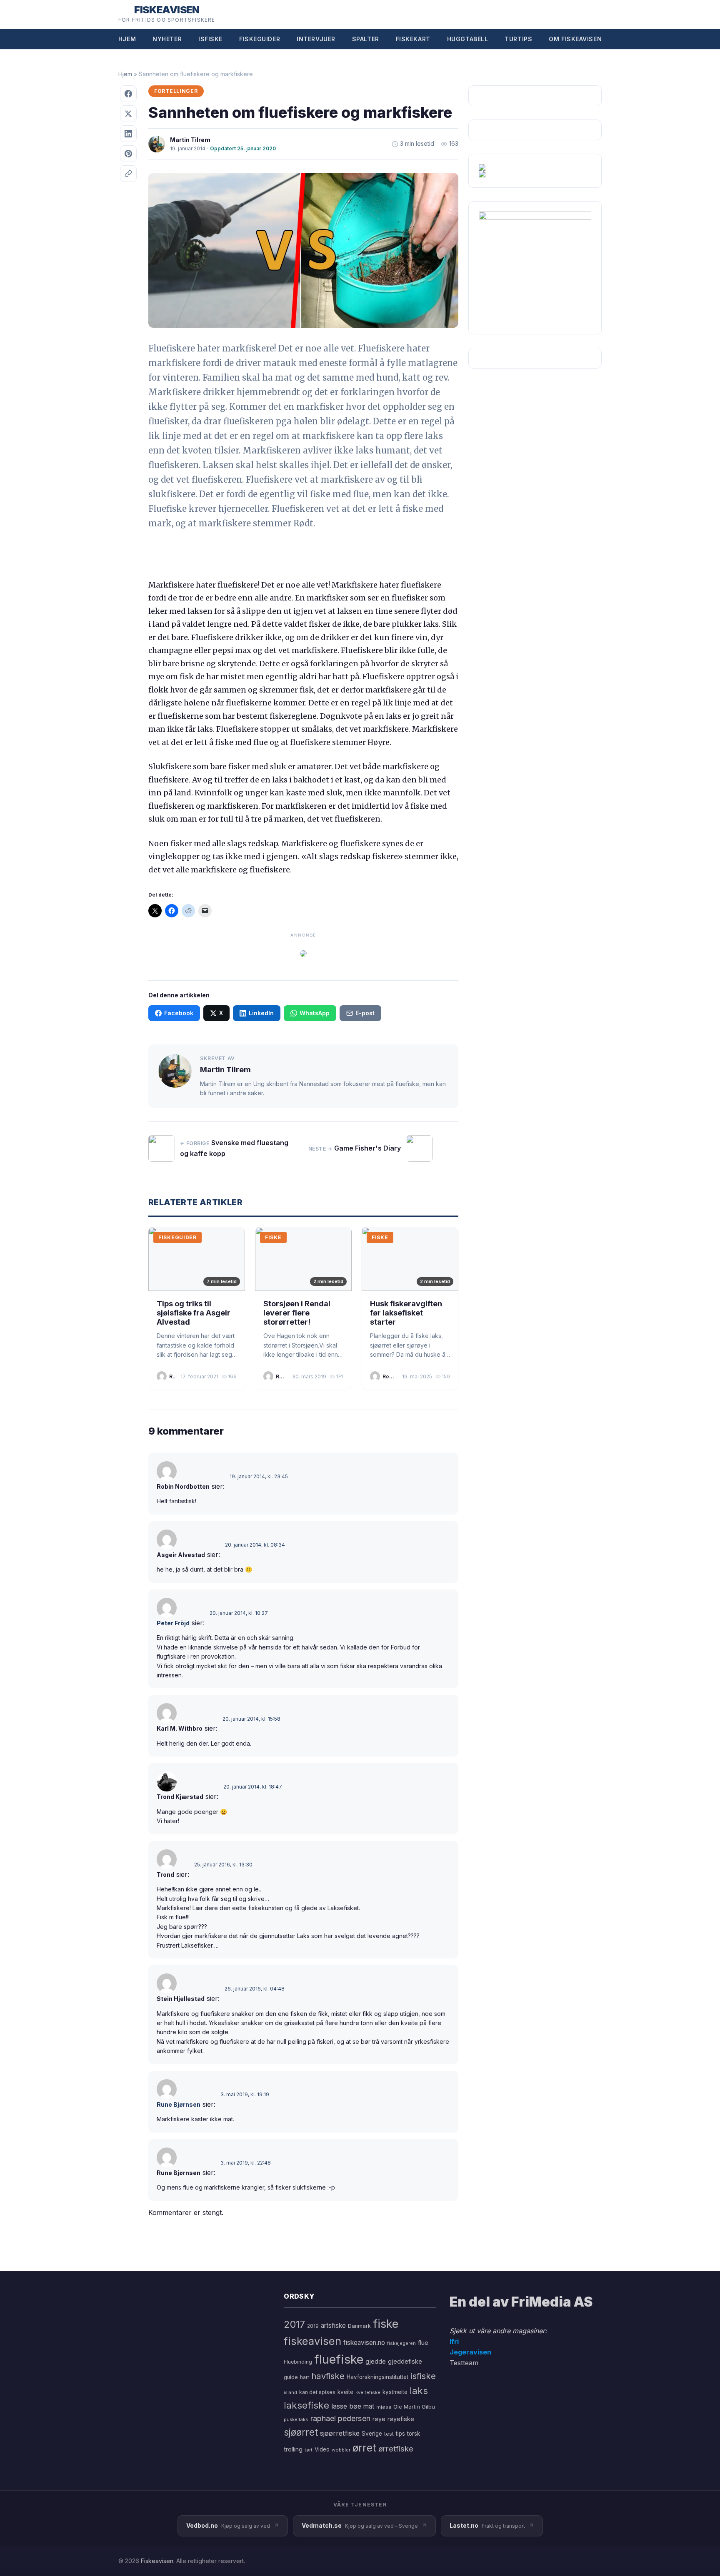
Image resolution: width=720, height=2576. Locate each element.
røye (379, 2419)
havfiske (328, 2376)
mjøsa (384, 2407)
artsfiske (333, 2326)
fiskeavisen (312, 2341)
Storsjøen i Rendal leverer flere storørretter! (297, 1313)
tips (400, 2434)
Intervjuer (316, 39)
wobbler (341, 2450)
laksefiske (306, 2405)
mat (369, 2406)
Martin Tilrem (190, 140)
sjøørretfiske (340, 2433)
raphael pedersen (340, 2418)
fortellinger (176, 91)
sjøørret (301, 2432)
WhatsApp (315, 1013)
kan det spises (317, 2392)
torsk (414, 2434)
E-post (365, 1013)
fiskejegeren (401, 2343)
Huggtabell (468, 39)
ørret (364, 2448)
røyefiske (401, 2419)
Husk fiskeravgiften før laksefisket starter (406, 1313)
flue (423, 2343)
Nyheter (167, 39)
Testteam (464, 2363)
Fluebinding (298, 2362)
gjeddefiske (405, 2361)
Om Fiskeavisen (575, 39)
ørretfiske (396, 2449)
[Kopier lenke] (128, 174)
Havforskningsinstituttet (377, 2377)
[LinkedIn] (128, 134)
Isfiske (210, 39)
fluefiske (339, 2359)
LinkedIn (261, 1013)
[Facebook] (128, 94)
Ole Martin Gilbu (414, 2407)
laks (419, 2390)
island (290, 2393)
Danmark (359, 2326)
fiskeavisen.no (364, 2343)
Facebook (179, 1013)
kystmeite (395, 2392)
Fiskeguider (260, 39)
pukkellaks (296, 2419)
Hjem (127, 39)
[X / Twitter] (128, 114)
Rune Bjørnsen (179, 2104)
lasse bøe (346, 2406)
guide (291, 2377)
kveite (345, 2392)
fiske (386, 2324)
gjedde (376, 2361)
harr (305, 2377)
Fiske (273, 1237)
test (389, 2434)
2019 (313, 2326)
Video (322, 2449)
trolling (293, 2449)
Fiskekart (413, 39)
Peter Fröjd (173, 1623)
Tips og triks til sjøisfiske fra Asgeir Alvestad (194, 1313)
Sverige (372, 2434)
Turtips (518, 39)
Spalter (366, 39)
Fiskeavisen (157, 2561)
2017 (294, 2324)
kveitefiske (368, 2392)
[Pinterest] (128, 154)
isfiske (423, 2376)
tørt (309, 2450)
